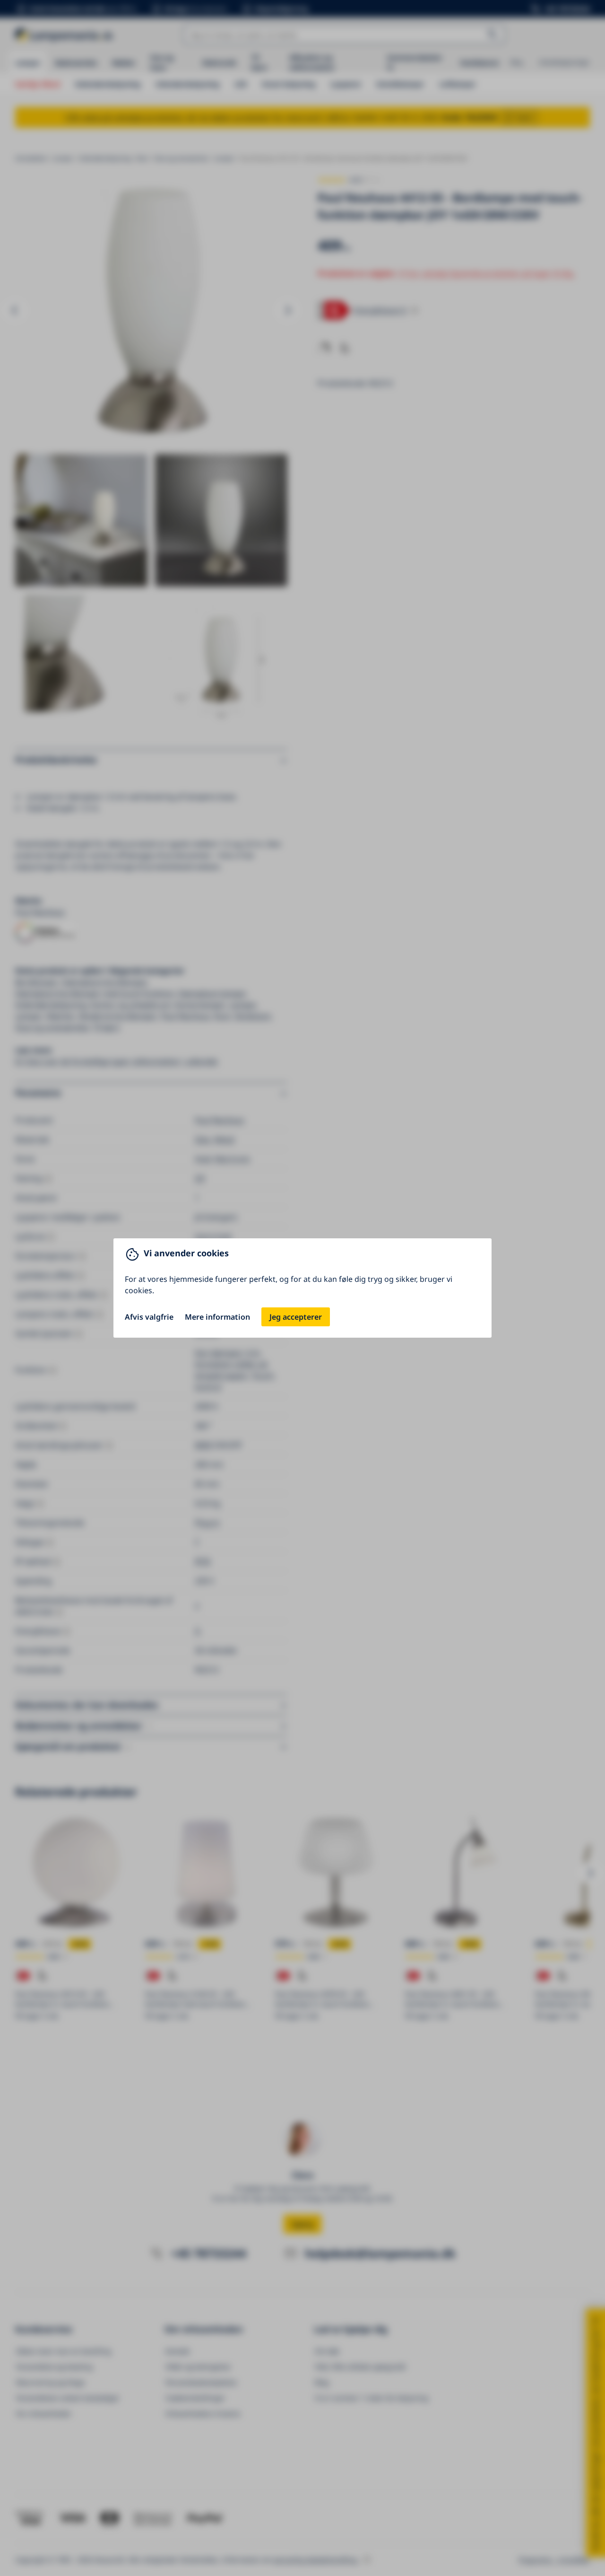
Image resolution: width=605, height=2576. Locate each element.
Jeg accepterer (296, 1317)
